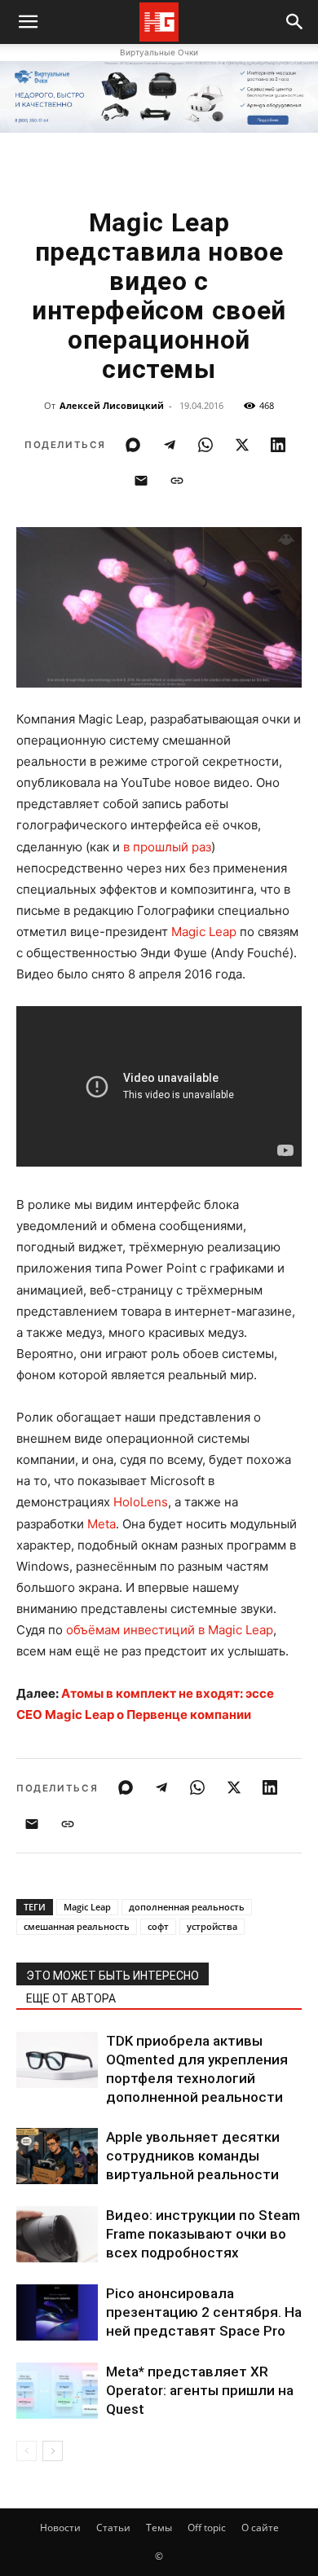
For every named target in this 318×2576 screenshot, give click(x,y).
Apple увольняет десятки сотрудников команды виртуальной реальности (193, 2156)
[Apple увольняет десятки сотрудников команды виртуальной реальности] (57, 2156)
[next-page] (53, 2451)
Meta (102, 1524)
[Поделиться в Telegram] (170, 445)
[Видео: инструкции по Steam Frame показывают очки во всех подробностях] (57, 2234)
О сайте (260, 2528)
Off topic (207, 2528)
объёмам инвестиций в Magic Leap (170, 1630)
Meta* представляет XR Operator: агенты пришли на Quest (200, 2390)
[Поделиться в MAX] (133, 445)
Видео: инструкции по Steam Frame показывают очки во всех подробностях (203, 2234)
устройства (212, 1926)
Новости (60, 2528)
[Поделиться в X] (242, 445)
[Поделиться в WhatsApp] (205, 445)
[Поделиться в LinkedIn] (278, 445)
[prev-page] (26, 2451)
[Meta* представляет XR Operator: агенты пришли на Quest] (57, 2391)
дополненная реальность (187, 1907)
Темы (159, 2528)
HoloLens (141, 1502)
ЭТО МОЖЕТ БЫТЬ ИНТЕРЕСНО (113, 1976)
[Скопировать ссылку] (177, 481)
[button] (295, 22)
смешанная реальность (77, 1926)
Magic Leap (204, 932)
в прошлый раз (167, 847)
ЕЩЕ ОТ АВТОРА (71, 1998)
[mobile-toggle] (28, 22)
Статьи (113, 2528)
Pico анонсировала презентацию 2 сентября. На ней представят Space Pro (204, 2312)
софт (158, 1926)
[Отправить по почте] (141, 481)
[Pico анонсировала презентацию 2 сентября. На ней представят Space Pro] (57, 2312)
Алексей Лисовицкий (112, 405)
